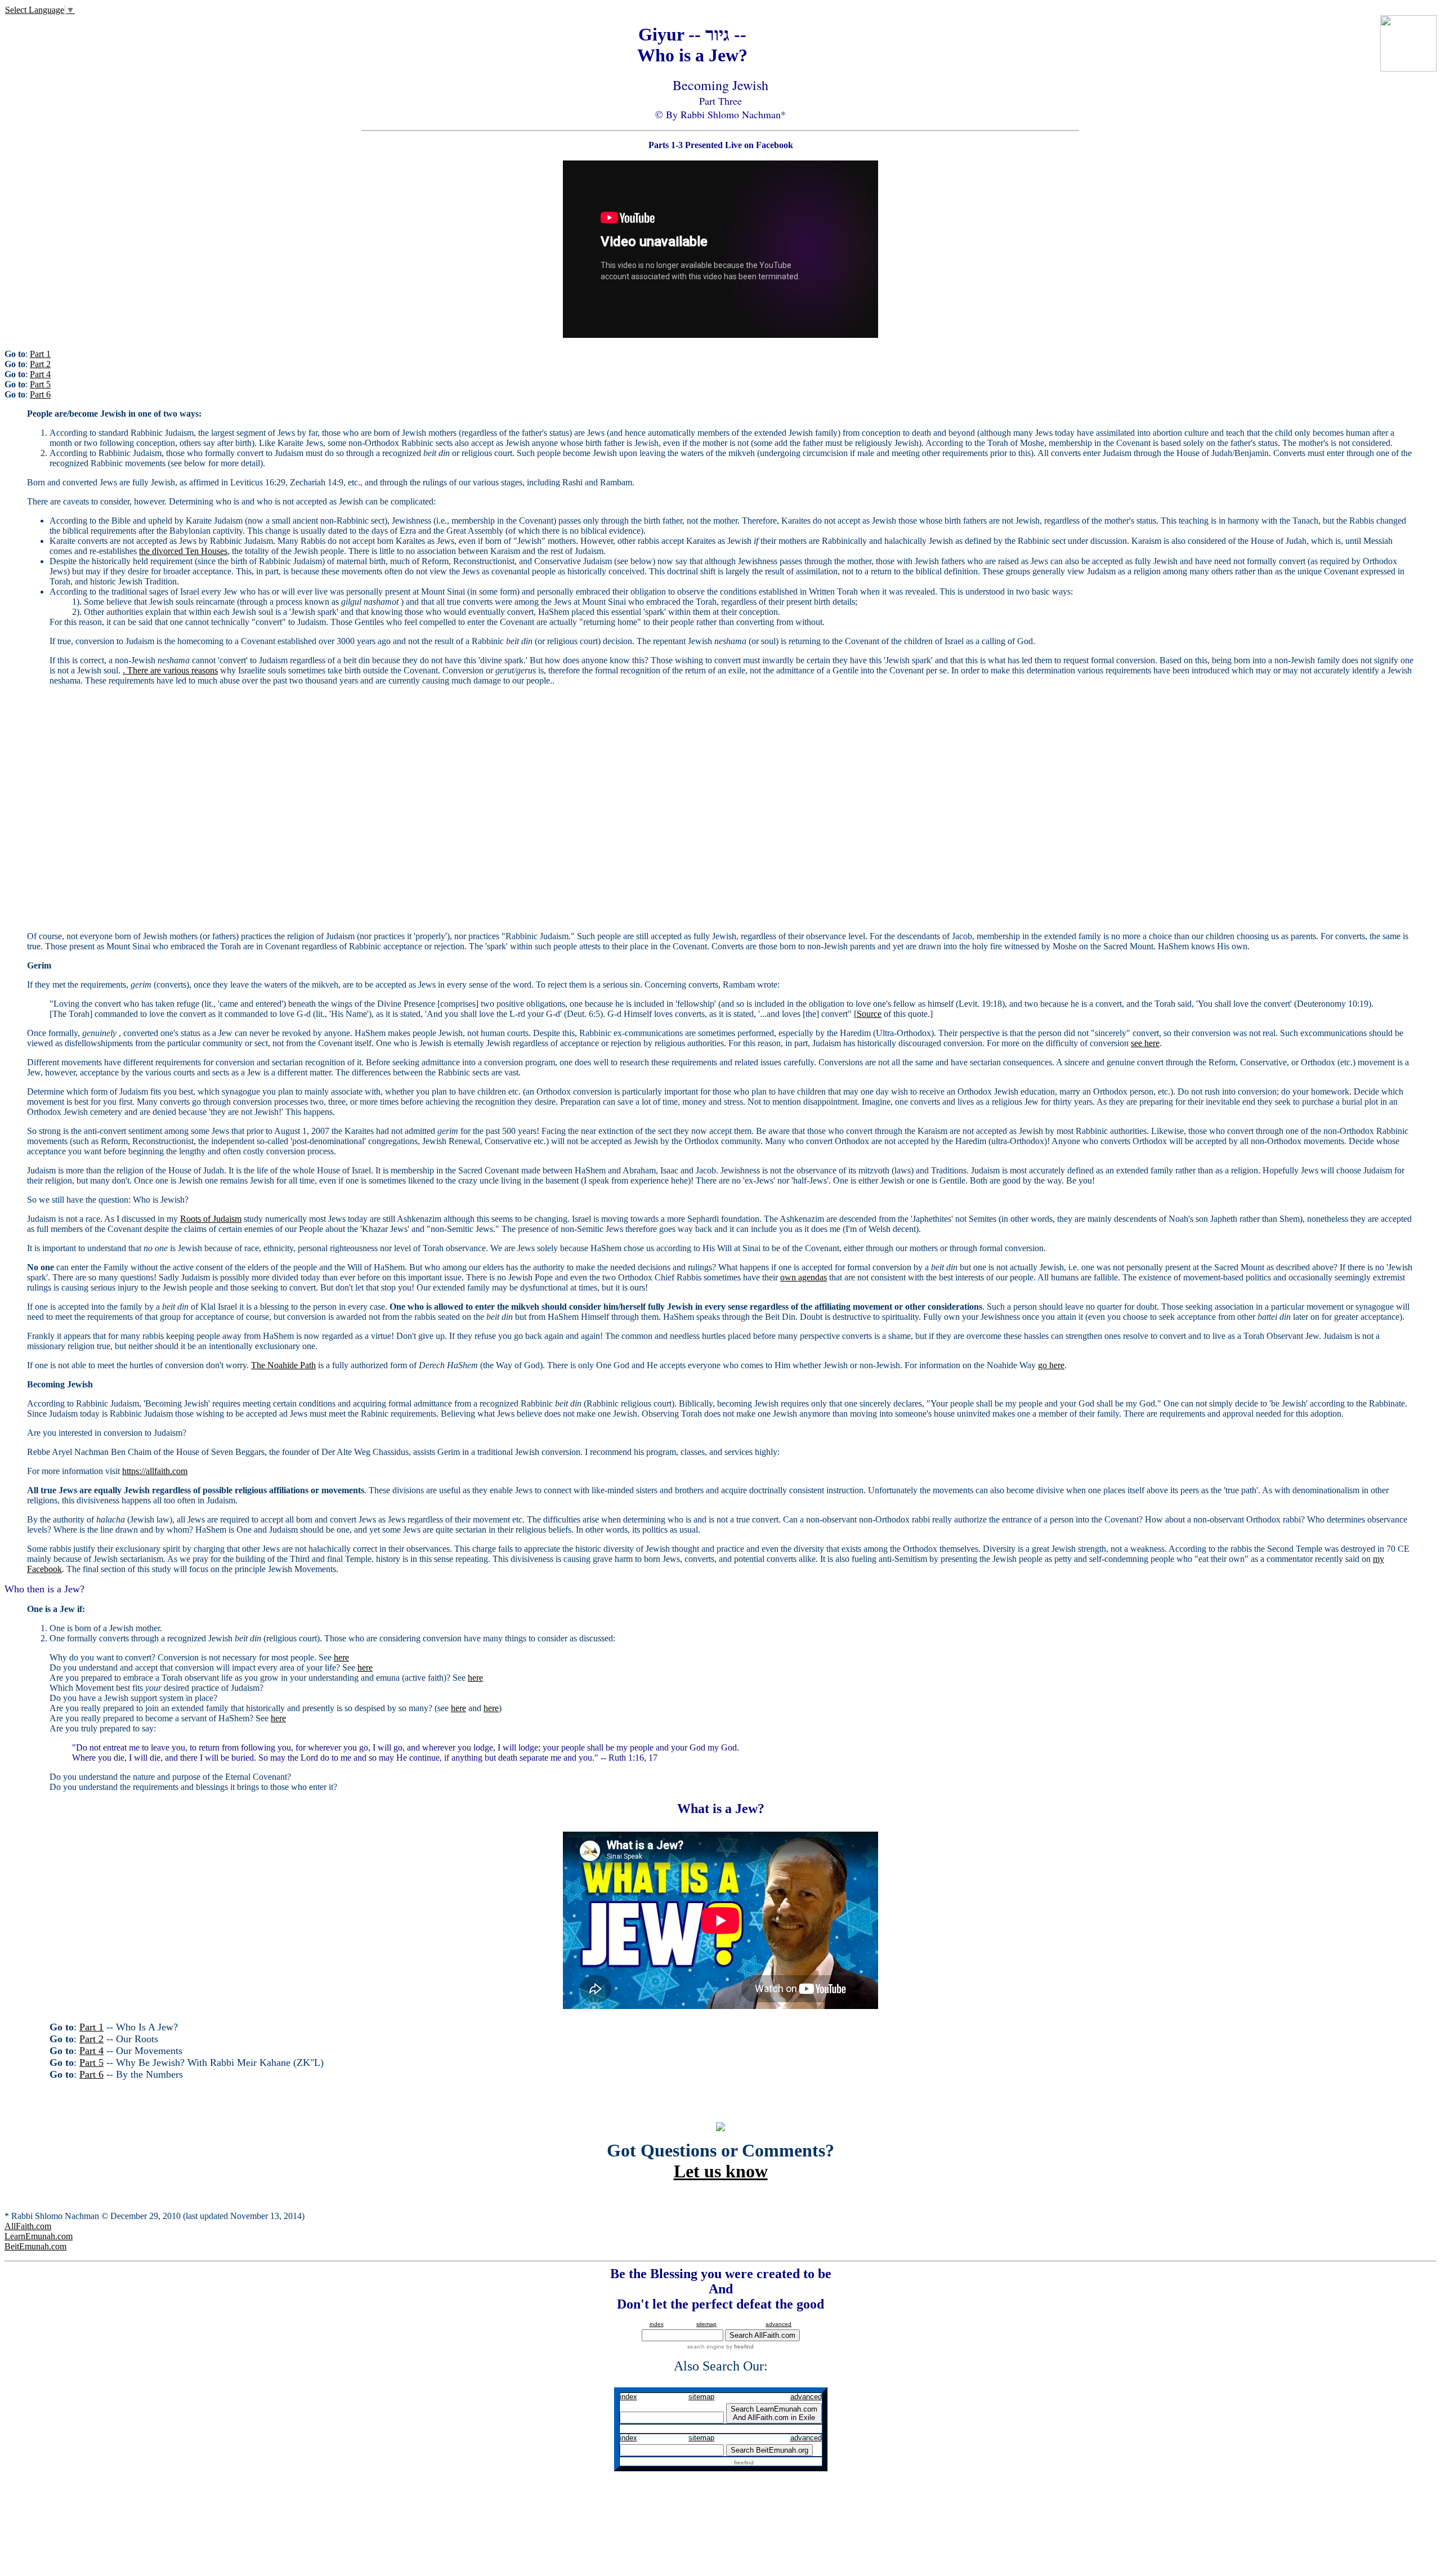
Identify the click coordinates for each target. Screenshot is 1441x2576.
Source (869, 1014)
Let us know (721, 2171)
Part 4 (40, 374)
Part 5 (40, 384)
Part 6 (40, 394)
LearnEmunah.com (39, 2236)
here (341, 1657)
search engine (706, 2347)
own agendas (804, 1277)
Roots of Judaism (211, 1219)
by (739, 2347)
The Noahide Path (283, 1365)
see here (1145, 1043)
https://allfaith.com (155, 1471)
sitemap (706, 2324)
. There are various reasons (170, 670)
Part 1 (40, 354)
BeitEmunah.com (35, 2246)
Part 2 (40, 364)
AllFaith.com (28, 2226)
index (657, 2324)
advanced (778, 2324)
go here (1051, 1365)
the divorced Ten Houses (183, 551)
